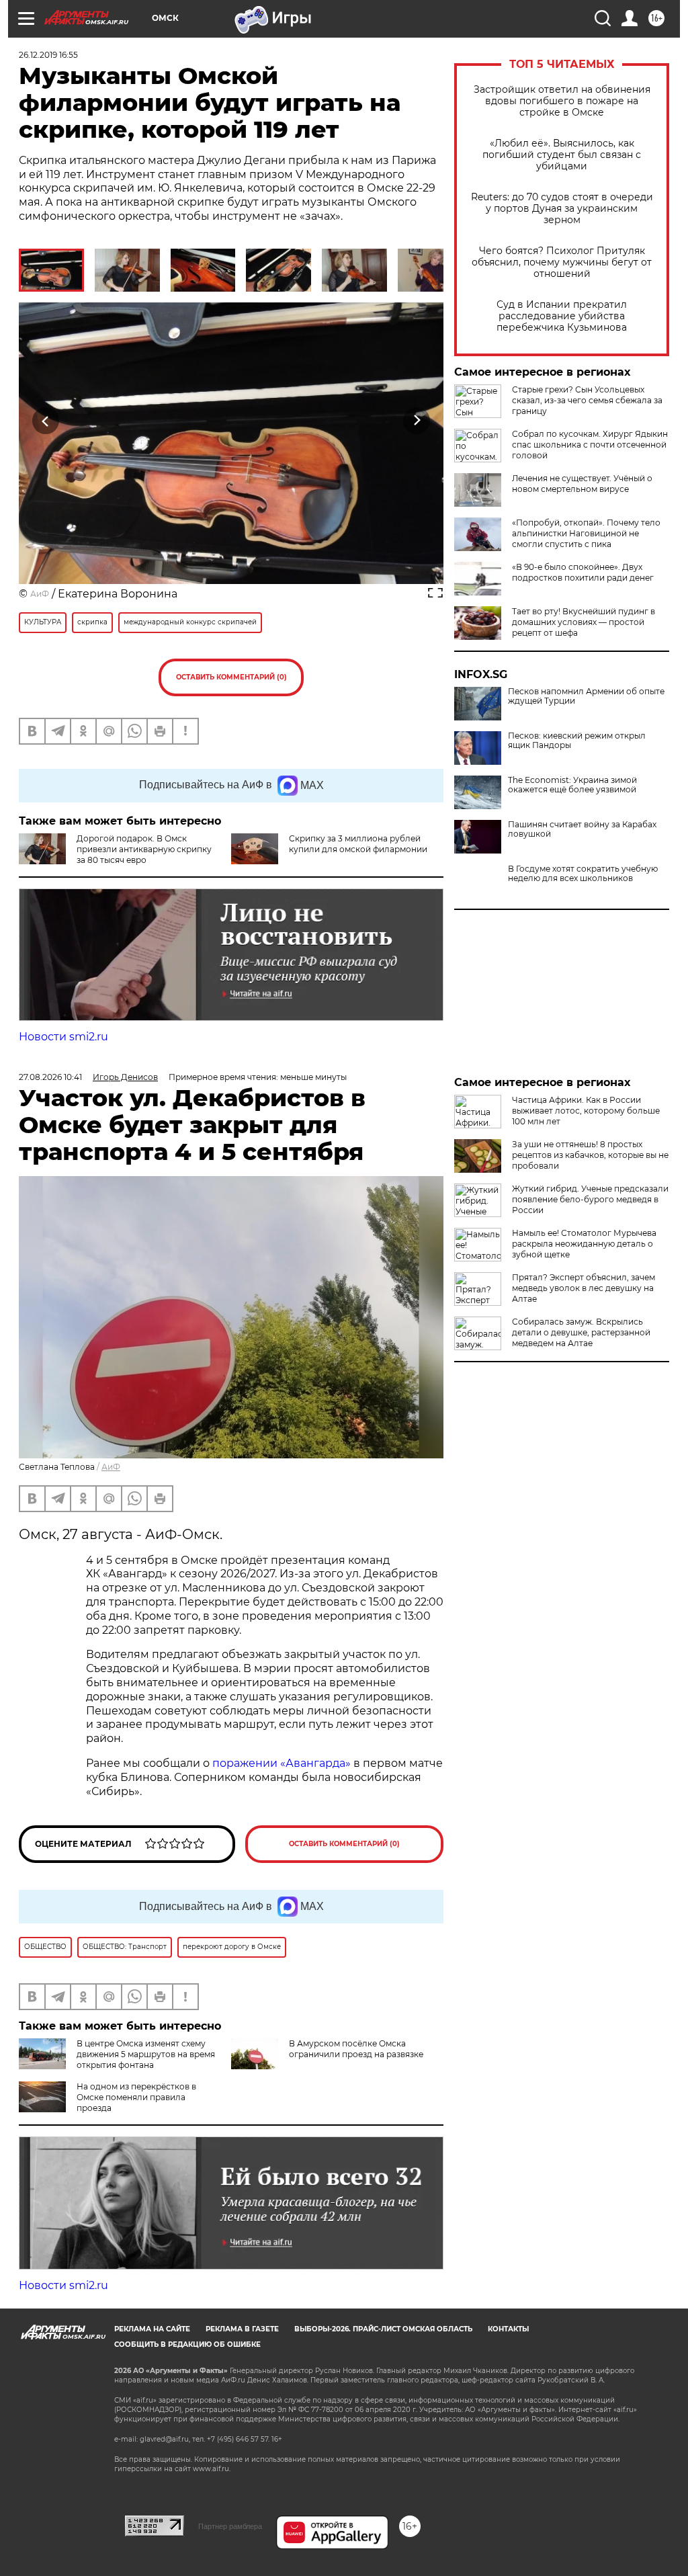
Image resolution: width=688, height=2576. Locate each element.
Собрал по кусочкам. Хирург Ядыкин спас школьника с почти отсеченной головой (590, 445)
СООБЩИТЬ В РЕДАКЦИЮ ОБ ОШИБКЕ (187, 2344)
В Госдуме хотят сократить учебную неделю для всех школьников (583, 874)
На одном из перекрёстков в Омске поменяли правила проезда (136, 2097)
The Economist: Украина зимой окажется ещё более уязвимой (572, 785)
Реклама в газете (242, 2329)
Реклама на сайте (152, 2329)
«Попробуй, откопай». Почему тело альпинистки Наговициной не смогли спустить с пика (586, 533)
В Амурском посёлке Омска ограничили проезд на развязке (356, 2049)
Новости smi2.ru (63, 1037)
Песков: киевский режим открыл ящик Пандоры (577, 741)
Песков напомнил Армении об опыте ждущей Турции (586, 696)
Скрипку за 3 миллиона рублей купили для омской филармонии (358, 844)
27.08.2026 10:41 (50, 1077)
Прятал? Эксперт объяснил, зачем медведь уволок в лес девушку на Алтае (584, 1288)
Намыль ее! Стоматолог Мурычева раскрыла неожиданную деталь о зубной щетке (584, 1244)
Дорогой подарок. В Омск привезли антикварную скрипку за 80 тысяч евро (144, 849)
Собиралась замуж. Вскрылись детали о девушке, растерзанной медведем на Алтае (581, 1332)
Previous (46, 420)
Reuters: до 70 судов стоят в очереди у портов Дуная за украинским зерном (562, 209)
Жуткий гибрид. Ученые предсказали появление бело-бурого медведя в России (590, 1199)
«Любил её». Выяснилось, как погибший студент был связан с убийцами (562, 155)
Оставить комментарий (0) (231, 677)
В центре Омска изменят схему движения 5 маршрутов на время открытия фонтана (146, 2054)
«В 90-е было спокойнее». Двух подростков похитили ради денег (583, 572)
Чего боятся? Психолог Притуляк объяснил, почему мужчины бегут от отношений (562, 262)
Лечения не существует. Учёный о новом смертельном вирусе (582, 484)
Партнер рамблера (230, 2526)
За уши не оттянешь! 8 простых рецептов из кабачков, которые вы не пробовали (590, 1155)
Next (417, 420)
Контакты (508, 2329)
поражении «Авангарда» (283, 1763)
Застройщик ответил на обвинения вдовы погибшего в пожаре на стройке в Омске (562, 101)
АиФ (40, 594)
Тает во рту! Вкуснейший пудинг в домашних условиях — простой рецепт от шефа (584, 622)
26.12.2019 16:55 (48, 55)
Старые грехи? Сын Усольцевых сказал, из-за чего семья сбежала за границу (587, 400)
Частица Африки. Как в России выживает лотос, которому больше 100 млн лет (586, 1111)
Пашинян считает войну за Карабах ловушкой (582, 829)
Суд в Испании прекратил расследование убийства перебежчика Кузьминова (562, 316)
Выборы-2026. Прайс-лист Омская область (383, 2329)
